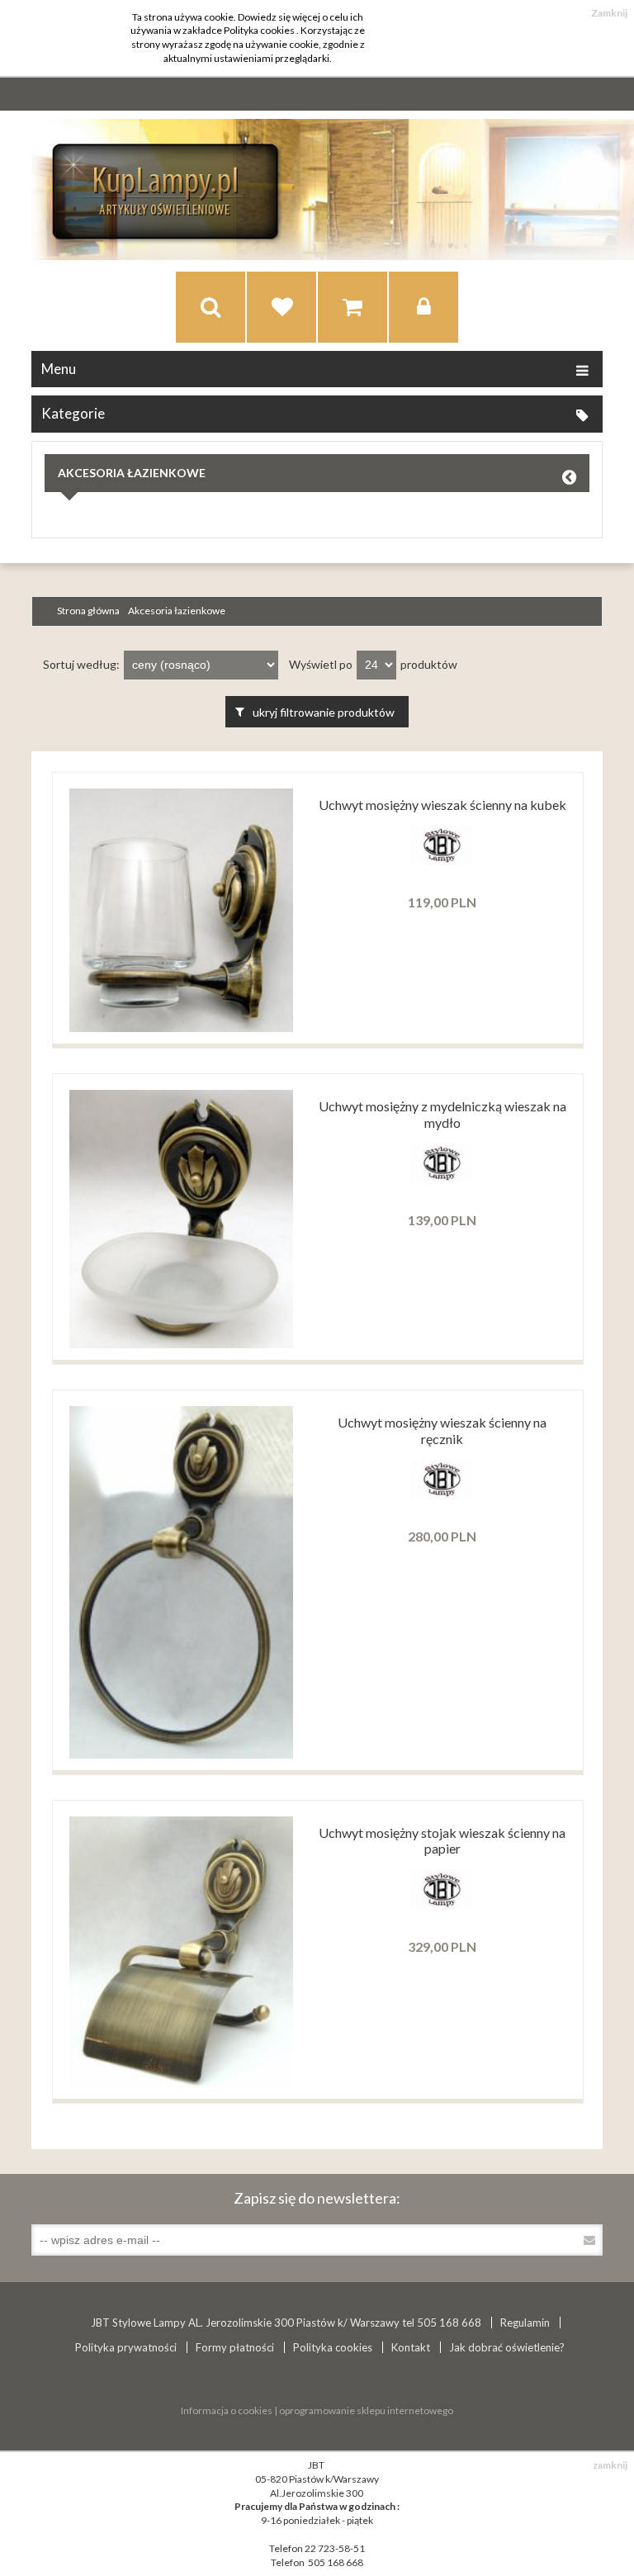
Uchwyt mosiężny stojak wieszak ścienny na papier (442, 1840)
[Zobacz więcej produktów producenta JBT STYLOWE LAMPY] (442, 862)
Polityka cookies (333, 2347)
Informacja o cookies (227, 2410)
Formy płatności (235, 2347)
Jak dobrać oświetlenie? (507, 2347)
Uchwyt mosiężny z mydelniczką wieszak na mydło (442, 1114)
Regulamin (525, 2323)
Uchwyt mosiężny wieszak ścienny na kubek (442, 805)
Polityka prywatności (126, 2347)
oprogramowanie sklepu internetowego (366, 2410)
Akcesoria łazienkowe (132, 473)
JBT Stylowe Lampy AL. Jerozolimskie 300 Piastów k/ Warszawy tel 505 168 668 (286, 2323)
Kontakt (411, 2347)
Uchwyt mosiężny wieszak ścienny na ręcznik (442, 1430)
